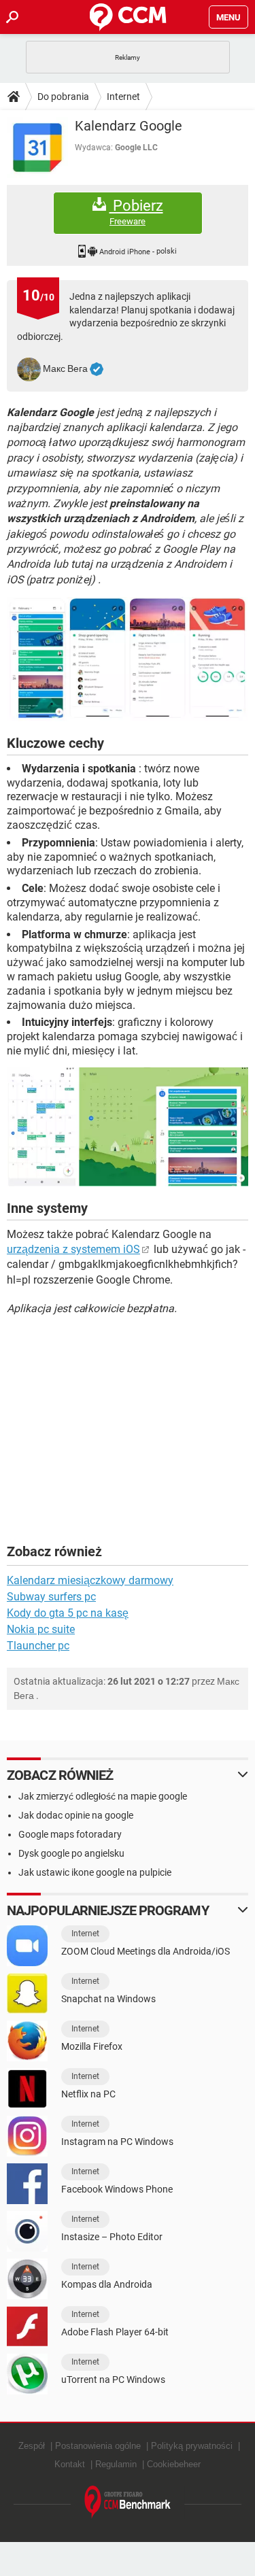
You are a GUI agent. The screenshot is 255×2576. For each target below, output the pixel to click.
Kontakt (70, 2464)
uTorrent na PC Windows (113, 2380)
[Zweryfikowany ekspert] (97, 369)
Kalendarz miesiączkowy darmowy (90, 1580)
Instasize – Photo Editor (112, 2237)
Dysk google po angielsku (71, 1853)
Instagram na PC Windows (117, 2142)
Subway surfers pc (51, 1597)
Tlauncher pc (38, 1646)
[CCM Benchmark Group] (128, 2502)
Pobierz (136, 212)
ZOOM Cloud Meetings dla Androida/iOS (146, 1951)
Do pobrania (63, 97)
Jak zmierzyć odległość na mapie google (103, 1796)
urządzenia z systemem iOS (73, 1249)
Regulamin (116, 2464)
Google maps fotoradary (70, 1834)
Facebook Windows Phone (117, 2189)
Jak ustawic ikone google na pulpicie (95, 1872)
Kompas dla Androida (107, 2284)
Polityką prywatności (192, 2446)
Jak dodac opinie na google (76, 1815)
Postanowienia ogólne (98, 2446)
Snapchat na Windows (108, 1999)
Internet (123, 97)
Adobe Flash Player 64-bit (115, 2332)
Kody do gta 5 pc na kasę (68, 1613)
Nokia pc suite (41, 1629)
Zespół (32, 2446)
